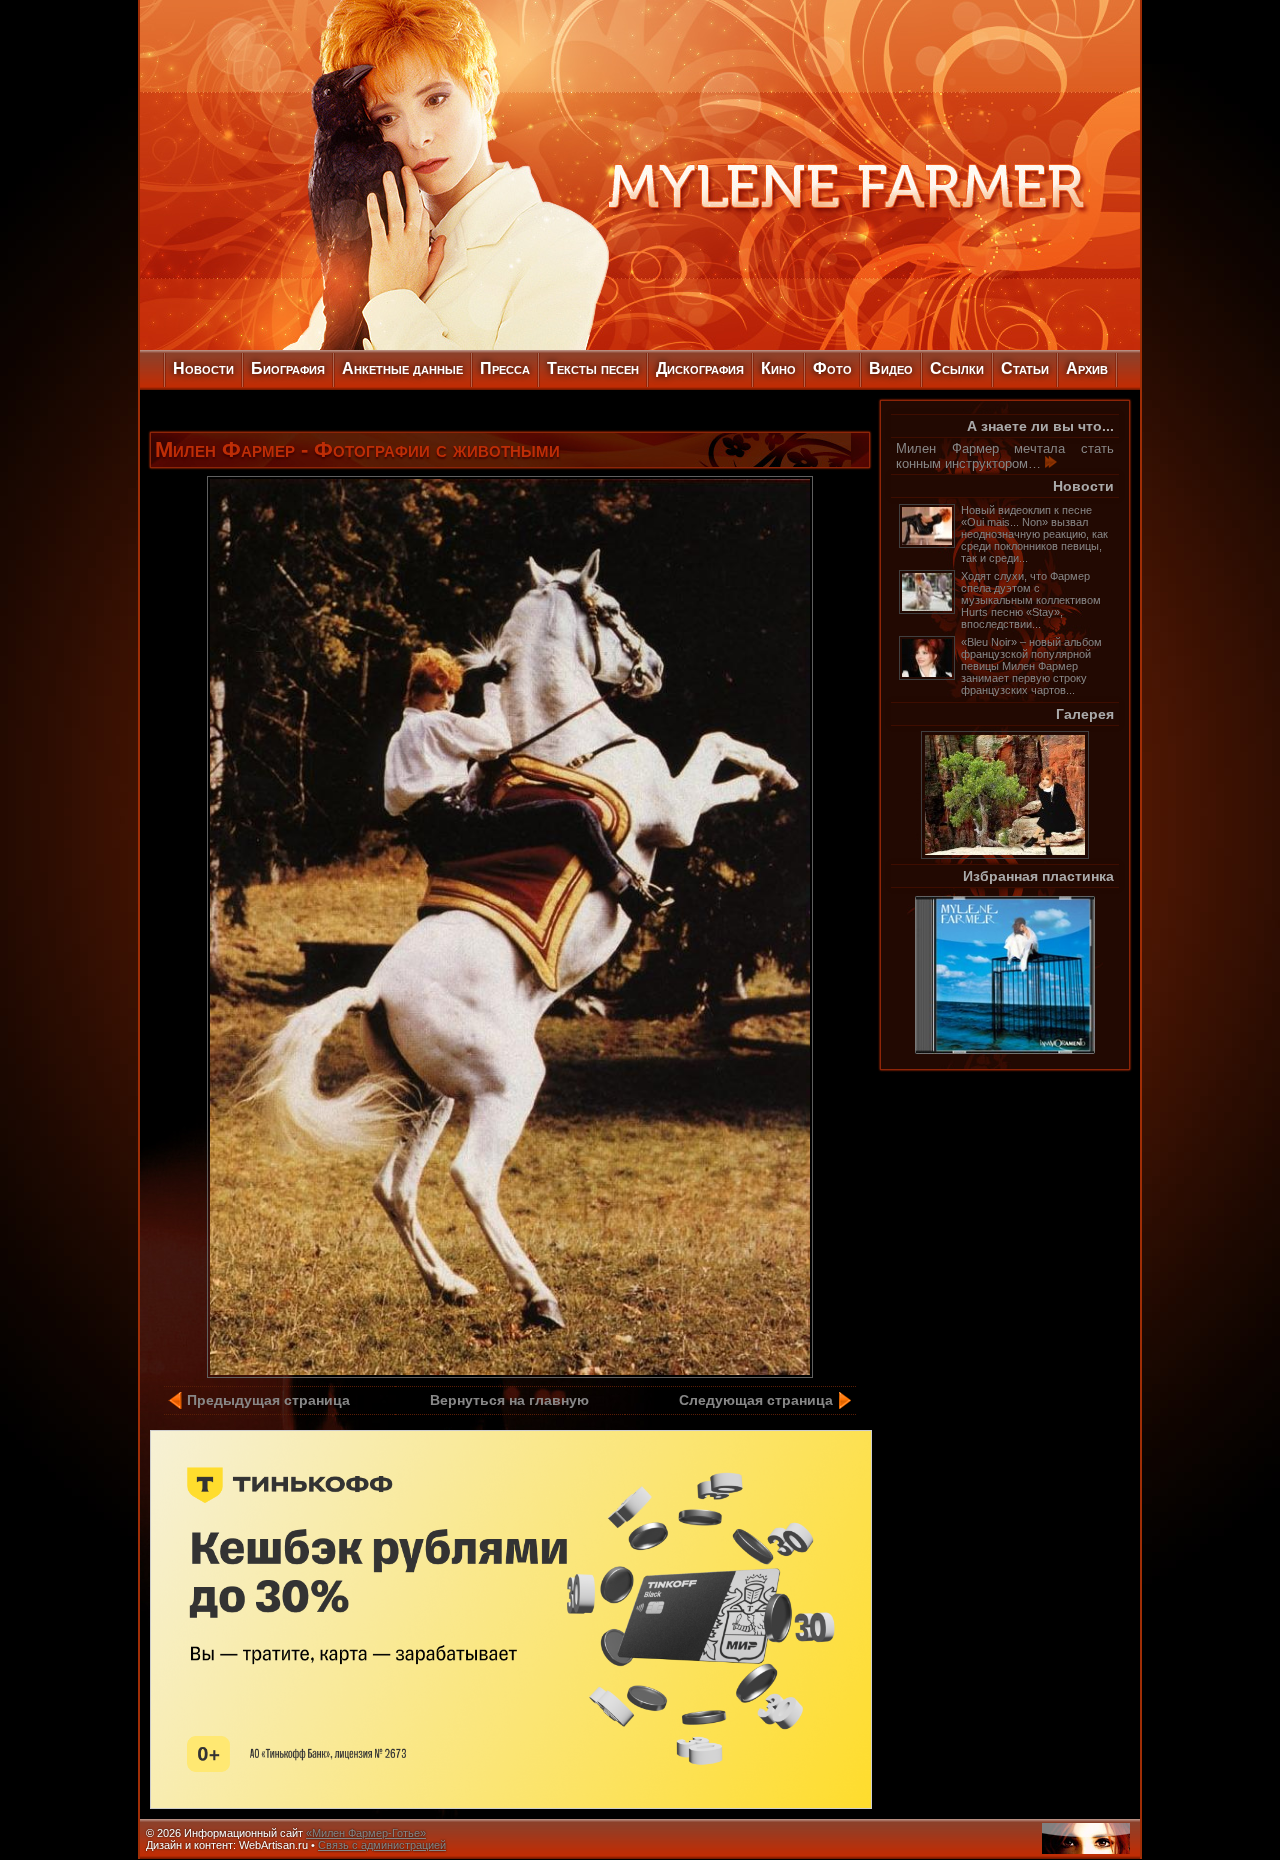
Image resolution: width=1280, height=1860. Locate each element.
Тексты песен (593, 368)
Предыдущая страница (268, 1400)
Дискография (700, 368)
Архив (1087, 368)
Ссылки (957, 368)
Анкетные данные (402, 368)
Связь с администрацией (382, 1845)
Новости (203, 368)
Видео (891, 368)
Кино (778, 368)
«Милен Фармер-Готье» (366, 1833)
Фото (832, 368)
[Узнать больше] (1051, 463)
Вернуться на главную (509, 1400)
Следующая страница (756, 1400)
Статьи (1025, 368)
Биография (288, 368)
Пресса (505, 368)
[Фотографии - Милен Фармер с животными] (510, 1373)
